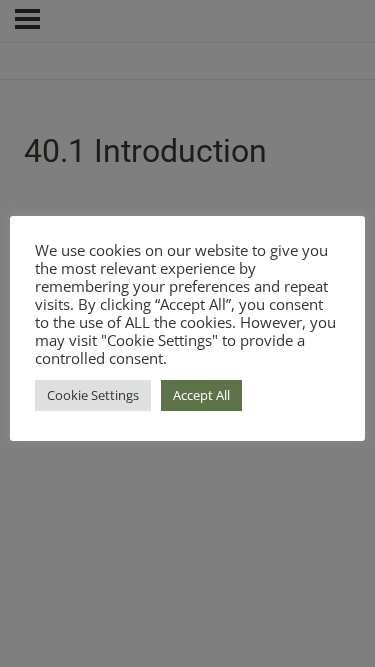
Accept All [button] (201, 395)
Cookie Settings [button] (93, 395)
